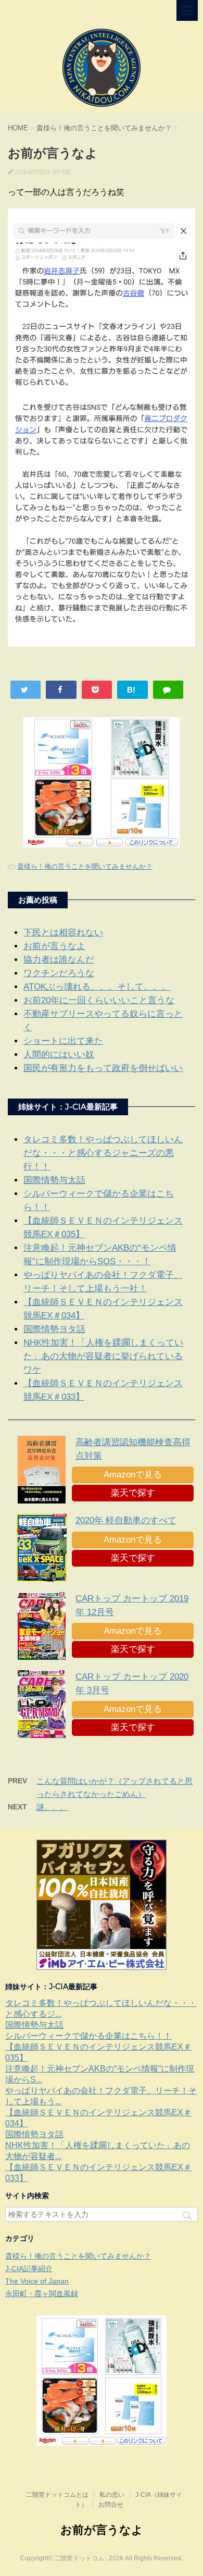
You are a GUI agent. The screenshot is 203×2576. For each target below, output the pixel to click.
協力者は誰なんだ (59, 960)
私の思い (112, 2495)
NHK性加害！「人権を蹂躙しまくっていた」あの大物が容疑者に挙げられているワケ (103, 1356)
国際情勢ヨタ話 (54, 1329)
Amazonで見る (133, 1475)
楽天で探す (133, 1493)
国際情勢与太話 (54, 1180)
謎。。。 (52, 1807)
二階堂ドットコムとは (57, 2495)
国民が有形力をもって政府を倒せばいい (103, 1068)
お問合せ (111, 2505)
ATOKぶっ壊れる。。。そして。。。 (97, 987)
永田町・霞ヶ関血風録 (42, 2294)
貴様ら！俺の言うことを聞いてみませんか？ (85, 866)
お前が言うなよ (54, 946)
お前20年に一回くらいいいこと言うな (99, 1000)
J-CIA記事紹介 (29, 2269)
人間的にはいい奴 (59, 1055)
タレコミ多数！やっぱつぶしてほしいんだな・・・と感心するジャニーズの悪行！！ (103, 1153)
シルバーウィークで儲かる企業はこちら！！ (88, 2036)
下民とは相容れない (63, 933)
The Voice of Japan (37, 2281)
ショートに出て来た (63, 1041)
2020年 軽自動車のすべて (126, 1520)
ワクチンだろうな (59, 973)
